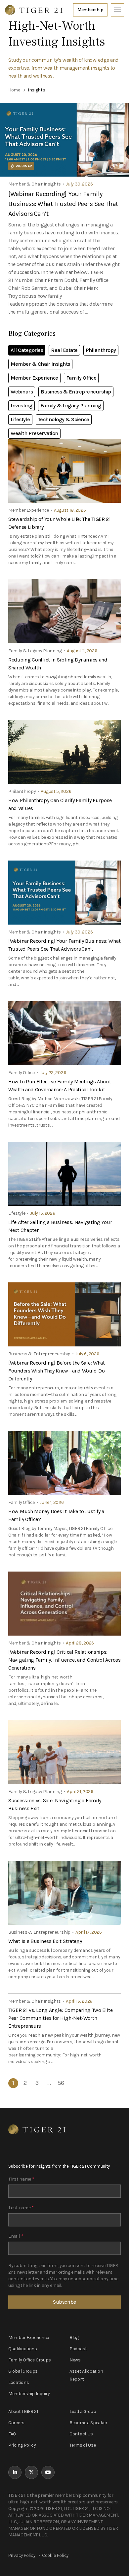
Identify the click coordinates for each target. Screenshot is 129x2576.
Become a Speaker (88, 2423)
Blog (74, 2338)
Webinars (22, 392)
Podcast (78, 2349)
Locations (19, 2382)
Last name (21, 2208)
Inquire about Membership (90, 10)
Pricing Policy (22, 2445)
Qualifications (23, 2349)
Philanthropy (101, 350)
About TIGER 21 (23, 2411)
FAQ (12, 2434)
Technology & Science (64, 419)
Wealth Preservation (34, 433)
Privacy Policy (22, 2555)
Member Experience (34, 378)
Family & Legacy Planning (71, 406)
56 (61, 2083)
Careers (16, 2423)
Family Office (81, 378)
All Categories (27, 350)
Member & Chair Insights (40, 364)
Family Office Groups (30, 2360)
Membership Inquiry (29, 2394)
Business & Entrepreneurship (76, 392)
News (75, 2360)
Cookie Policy (55, 2555)
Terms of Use (83, 2445)
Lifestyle (20, 419)
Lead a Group (83, 2411)
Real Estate (64, 350)
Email (16, 2236)
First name (21, 2179)
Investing (21, 406)
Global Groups (23, 2371)
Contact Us (81, 2434)
